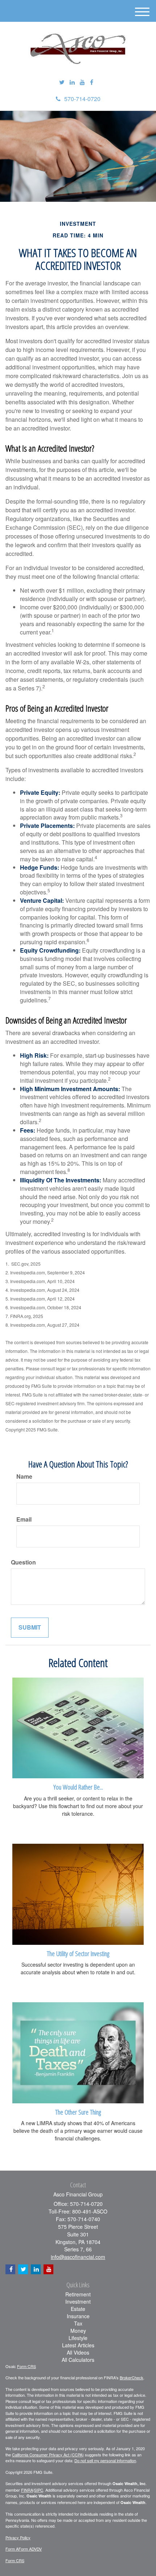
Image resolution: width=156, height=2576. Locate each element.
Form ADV (28, 2549)
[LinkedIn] (72, 82)
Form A (12, 2549)
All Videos (78, 2352)
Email (24, 1519)
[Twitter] (62, 82)
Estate (78, 2309)
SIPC (39, 2490)
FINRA (27, 2490)
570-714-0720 (82, 99)
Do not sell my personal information (105, 2460)
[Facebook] (92, 82)
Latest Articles (78, 2345)
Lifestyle (78, 2338)
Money (78, 2331)
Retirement (78, 2294)
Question (23, 1562)
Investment (78, 2301)
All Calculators (78, 2360)
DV (39, 2549)
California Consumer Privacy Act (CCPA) (48, 2455)
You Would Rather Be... (78, 1787)
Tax (78, 2323)
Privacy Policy (18, 2537)
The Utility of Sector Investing (78, 1953)
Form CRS (26, 2366)
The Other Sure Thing (78, 2112)
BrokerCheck (132, 2377)
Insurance (78, 2316)
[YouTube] (82, 82)
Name (24, 1477)
